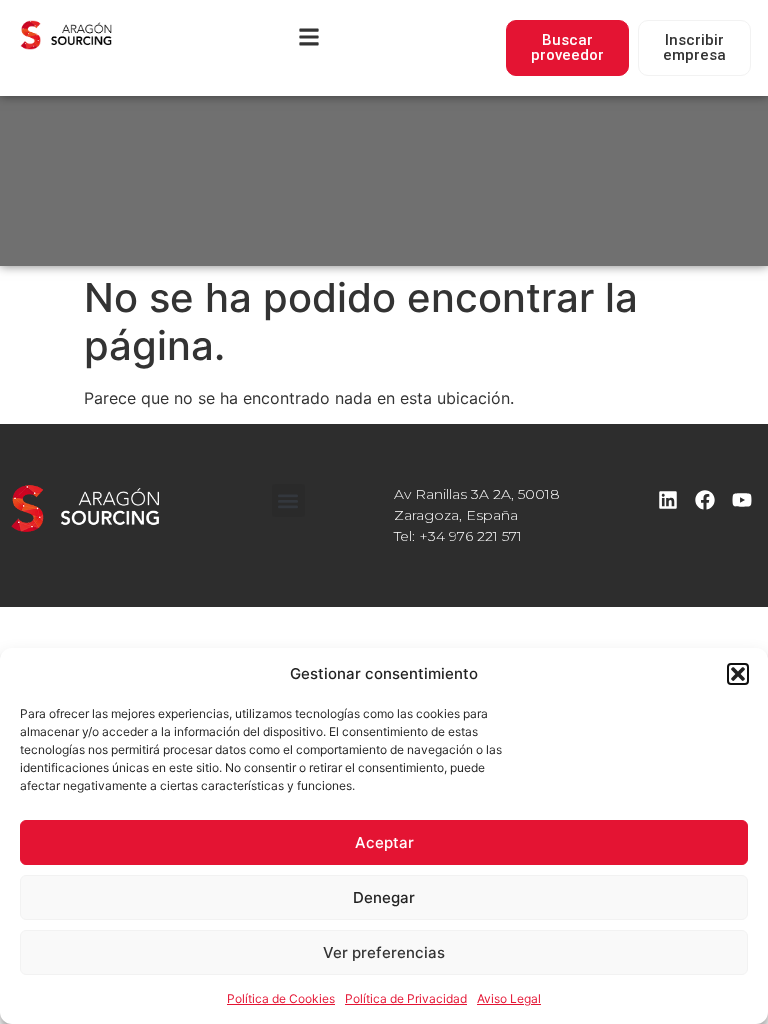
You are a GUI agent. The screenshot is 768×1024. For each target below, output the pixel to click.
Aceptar (384, 842)
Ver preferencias (384, 952)
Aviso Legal (509, 998)
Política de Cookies (281, 998)
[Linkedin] (668, 500)
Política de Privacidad (406, 998)
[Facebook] (705, 500)
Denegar (384, 897)
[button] (738, 674)
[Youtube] (742, 500)
